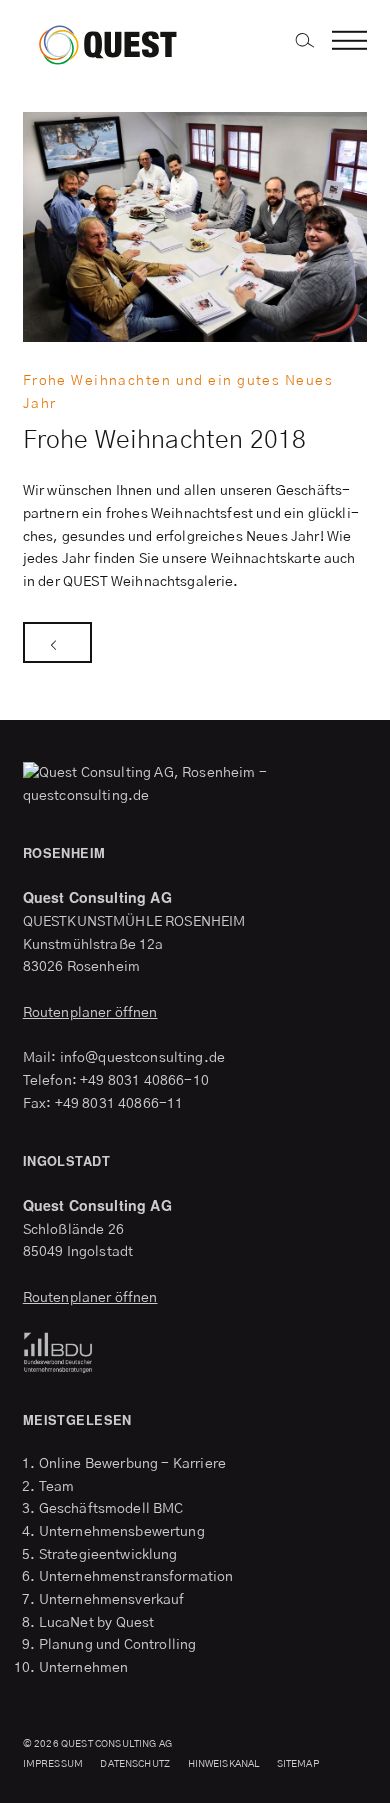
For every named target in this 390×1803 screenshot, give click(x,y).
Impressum (53, 1764)
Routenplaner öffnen (90, 1013)
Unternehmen (84, 1668)
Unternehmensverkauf (112, 1600)
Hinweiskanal (224, 1764)
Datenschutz (135, 1764)
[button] (349, 42)
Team (57, 1487)
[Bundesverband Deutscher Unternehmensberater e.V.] (195, 1353)
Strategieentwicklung (108, 1555)
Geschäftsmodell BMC (111, 1509)
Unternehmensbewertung (122, 1532)
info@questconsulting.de (142, 1058)
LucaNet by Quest (97, 1623)
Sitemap (298, 1764)
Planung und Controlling (118, 1645)
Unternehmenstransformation (136, 1577)
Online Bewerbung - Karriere (132, 1464)
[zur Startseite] (126, 42)
